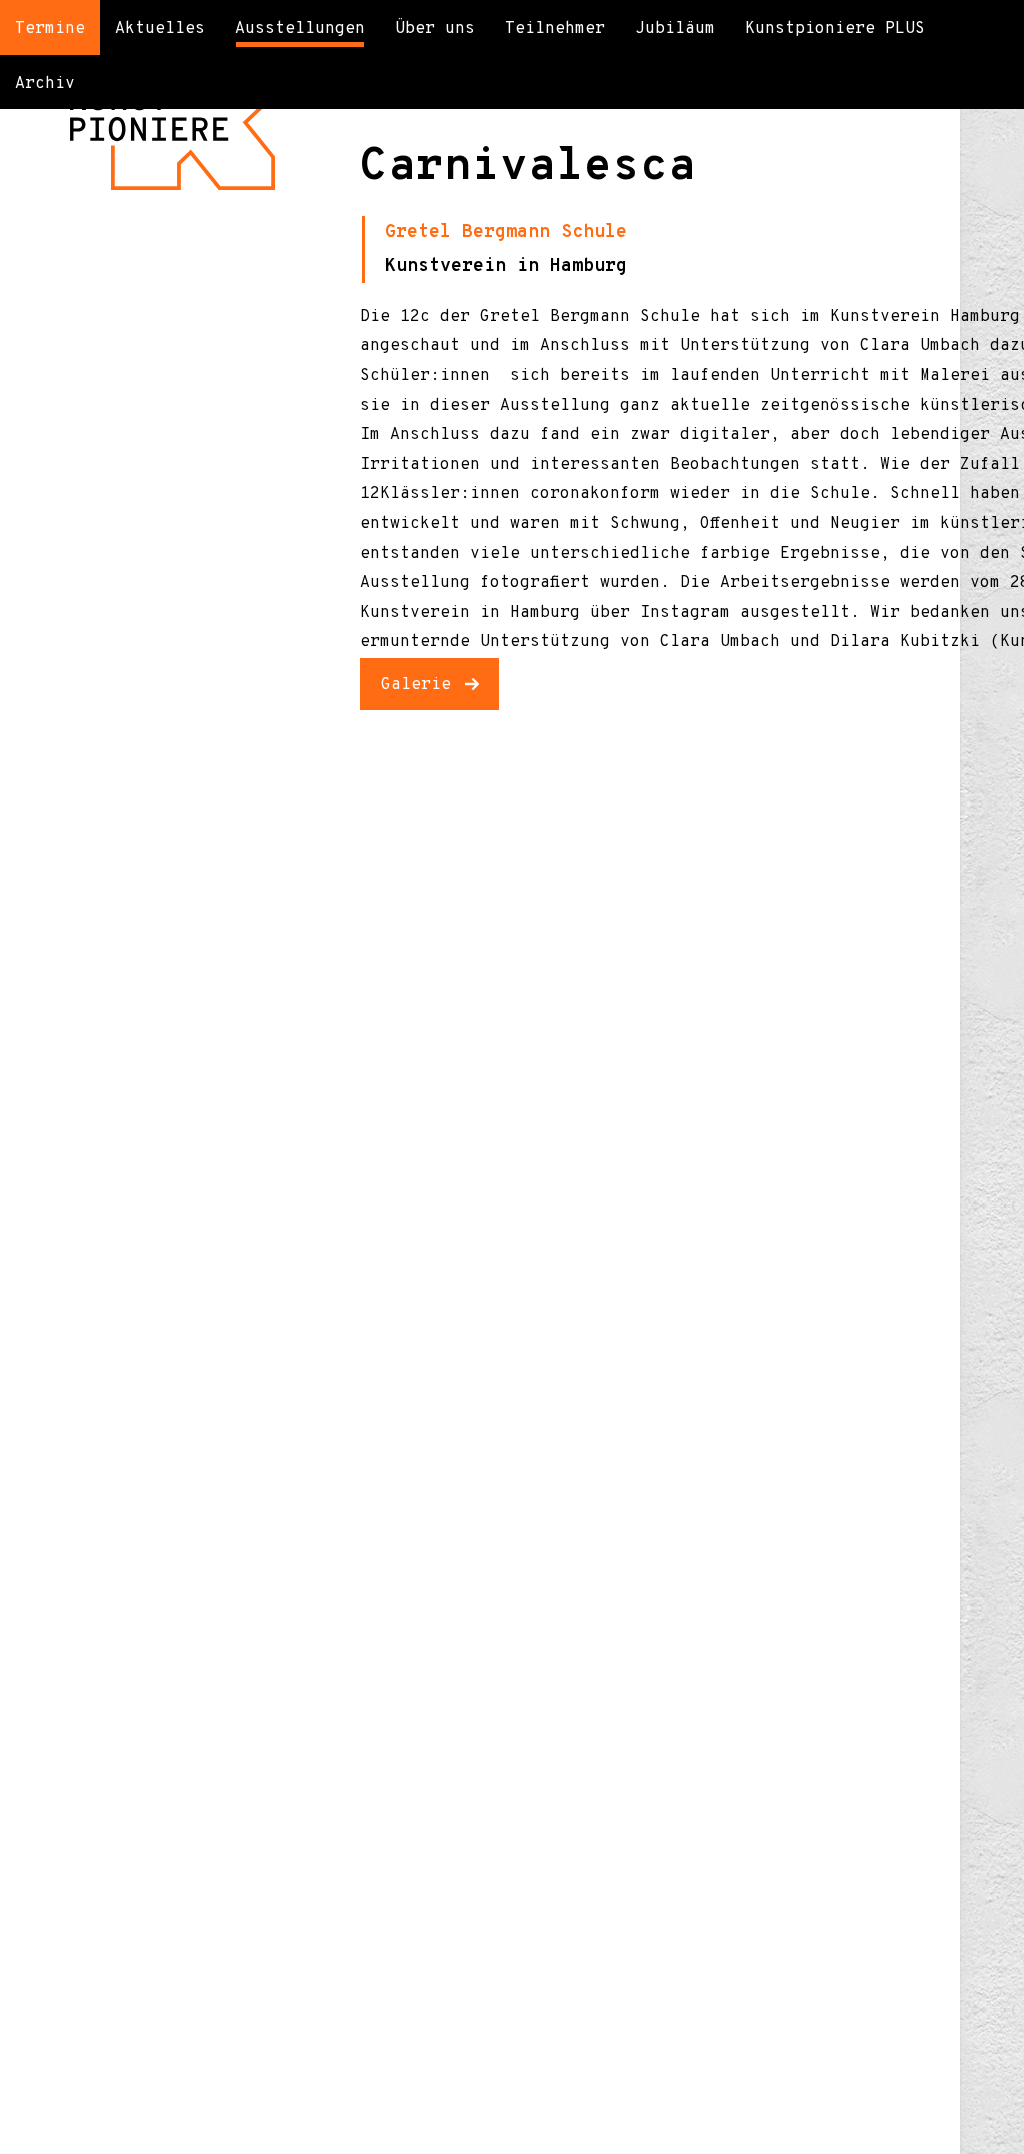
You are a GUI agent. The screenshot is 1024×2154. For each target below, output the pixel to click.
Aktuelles (160, 29)
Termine (50, 29)
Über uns (435, 29)
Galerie (416, 685)
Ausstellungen (300, 29)
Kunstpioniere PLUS (835, 29)
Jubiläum (675, 29)
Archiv (45, 84)
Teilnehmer (555, 29)
